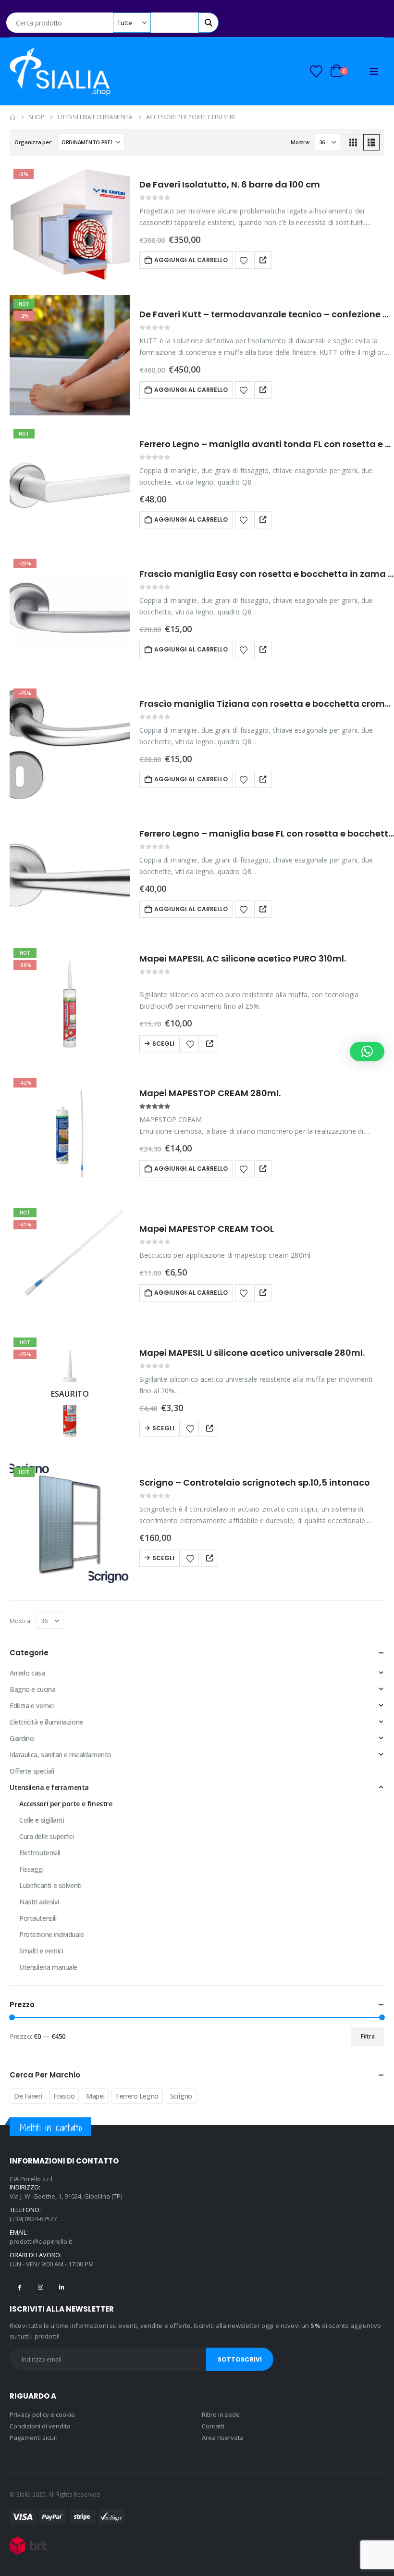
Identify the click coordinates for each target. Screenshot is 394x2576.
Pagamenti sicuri (34, 2438)
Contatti (213, 2426)
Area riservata (223, 2438)
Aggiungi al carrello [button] (191, 260)
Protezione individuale (52, 1934)
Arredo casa (27, 1673)
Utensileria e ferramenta (49, 1787)
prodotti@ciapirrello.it (41, 2241)
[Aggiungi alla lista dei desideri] (244, 260)
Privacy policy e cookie (42, 2414)
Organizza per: (33, 142)
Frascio (64, 2096)
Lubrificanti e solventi (50, 1885)
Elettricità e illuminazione (46, 1722)
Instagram (41, 2287)
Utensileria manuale (48, 1967)
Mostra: (300, 142)
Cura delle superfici (47, 1836)
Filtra (368, 2036)
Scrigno (181, 2096)
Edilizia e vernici (32, 1706)
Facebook (19, 2287)
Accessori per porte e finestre (66, 1804)
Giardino (22, 1738)
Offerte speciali (32, 1771)
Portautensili (38, 1918)
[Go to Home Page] (12, 117)
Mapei (95, 2096)
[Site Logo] (60, 71)
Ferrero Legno (137, 2096)
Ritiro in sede (221, 2414)
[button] (17, 6)
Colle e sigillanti (42, 1820)
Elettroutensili (40, 1853)
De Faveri (28, 2096)
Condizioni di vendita (40, 2426)
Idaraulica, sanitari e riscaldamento (61, 1755)
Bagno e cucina (32, 1689)
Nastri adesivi (39, 1902)
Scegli (163, 1044)
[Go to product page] (70, 875)
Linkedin (62, 2287)
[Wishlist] (316, 72)
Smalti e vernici (41, 1951)
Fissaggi (31, 1869)
